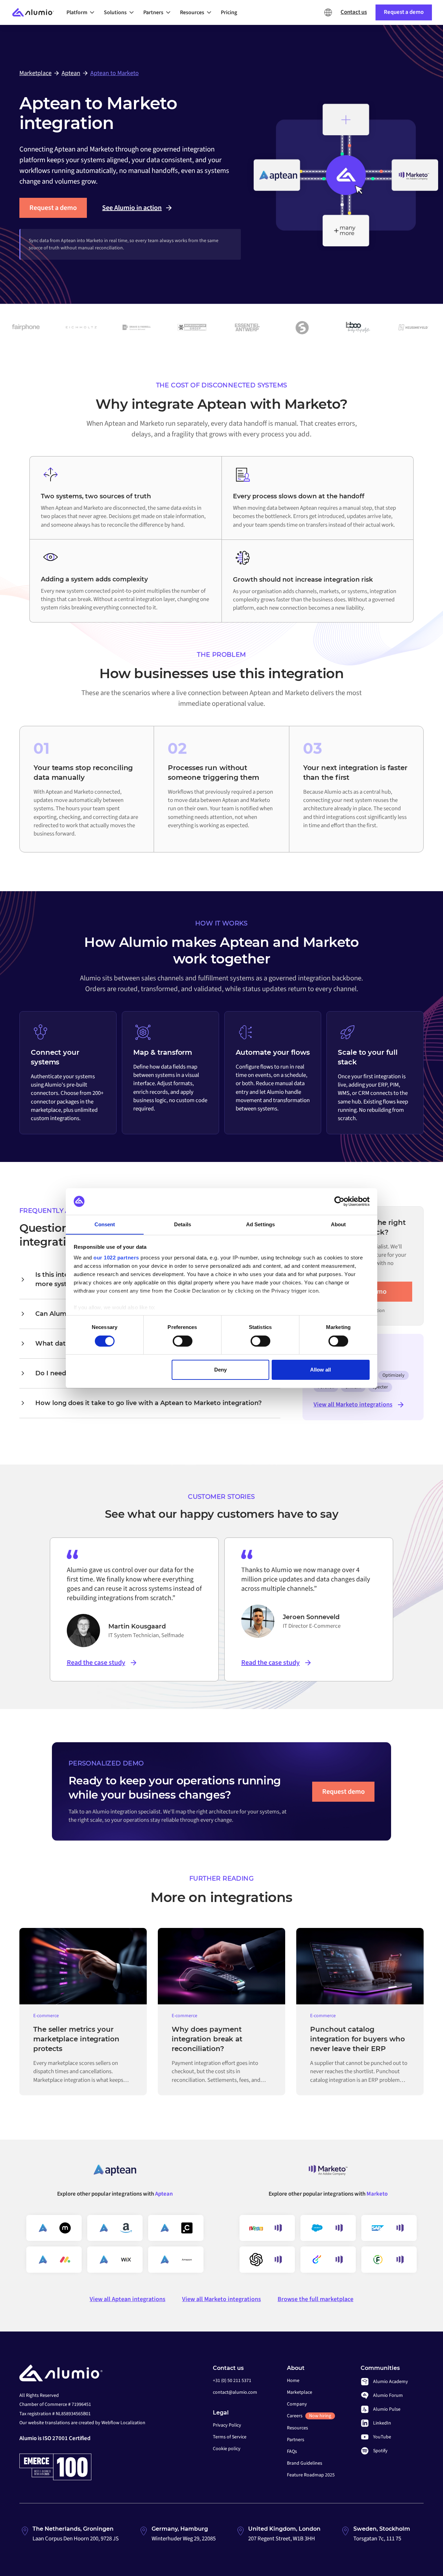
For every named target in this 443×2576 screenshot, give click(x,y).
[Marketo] (328, 2173)
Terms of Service (230, 2437)
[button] (82, 12)
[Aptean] (115, 2173)
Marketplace (300, 2392)
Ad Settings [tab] (260, 1224)
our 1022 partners (116, 1258)
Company (297, 2404)
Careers (309, 2416)
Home (293, 2381)
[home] (36, 13)
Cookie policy (227, 2449)
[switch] (183, 1341)
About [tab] (338, 1224)
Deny (220, 1370)
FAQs (292, 2452)
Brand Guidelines (305, 2463)
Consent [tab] (105, 1224)
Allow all (320, 1370)
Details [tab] (183, 1224)
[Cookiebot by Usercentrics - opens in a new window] (339, 1201)
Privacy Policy (227, 2425)
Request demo (343, 1792)
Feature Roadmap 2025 (311, 2475)
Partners (296, 2440)
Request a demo (53, 208)
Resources (297, 2428)
